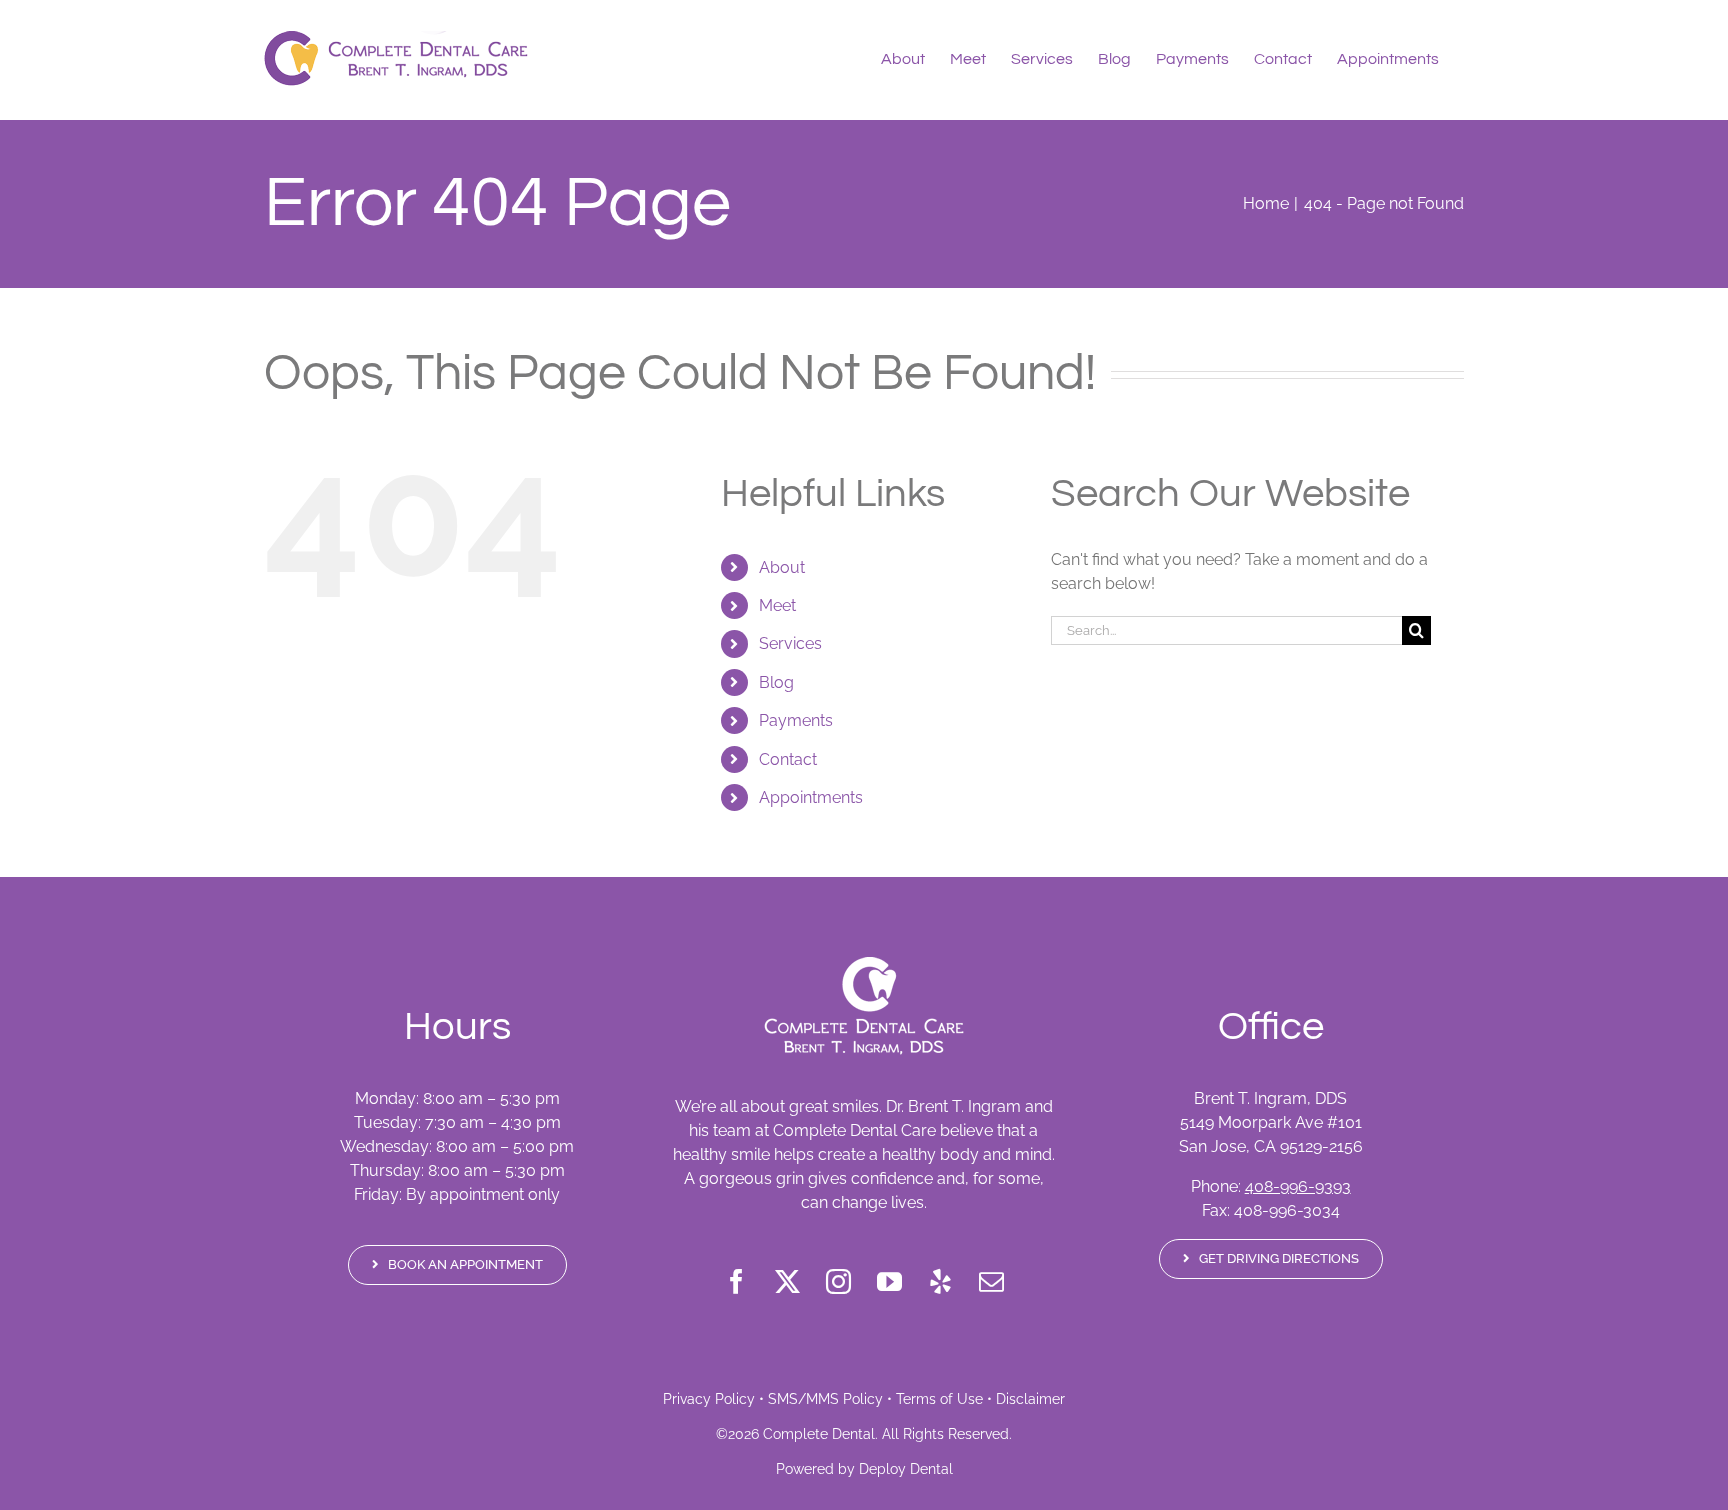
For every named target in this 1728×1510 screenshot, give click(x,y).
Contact (788, 759)
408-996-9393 (1298, 1186)
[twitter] (787, 1281)
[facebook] (736, 1281)
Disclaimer (1030, 1399)
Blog (776, 682)
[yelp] (940, 1281)
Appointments (811, 797)
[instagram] (838, 1281)
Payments (796, 720)
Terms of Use (939, 1399)
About (782, 567)
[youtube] (889, 1281)
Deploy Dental (906, 1469)
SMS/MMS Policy (825, 1399)
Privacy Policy (709, 1399)
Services (790, 643)
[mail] (991, 1281)
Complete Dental (819, 1434)
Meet (777, 605)
